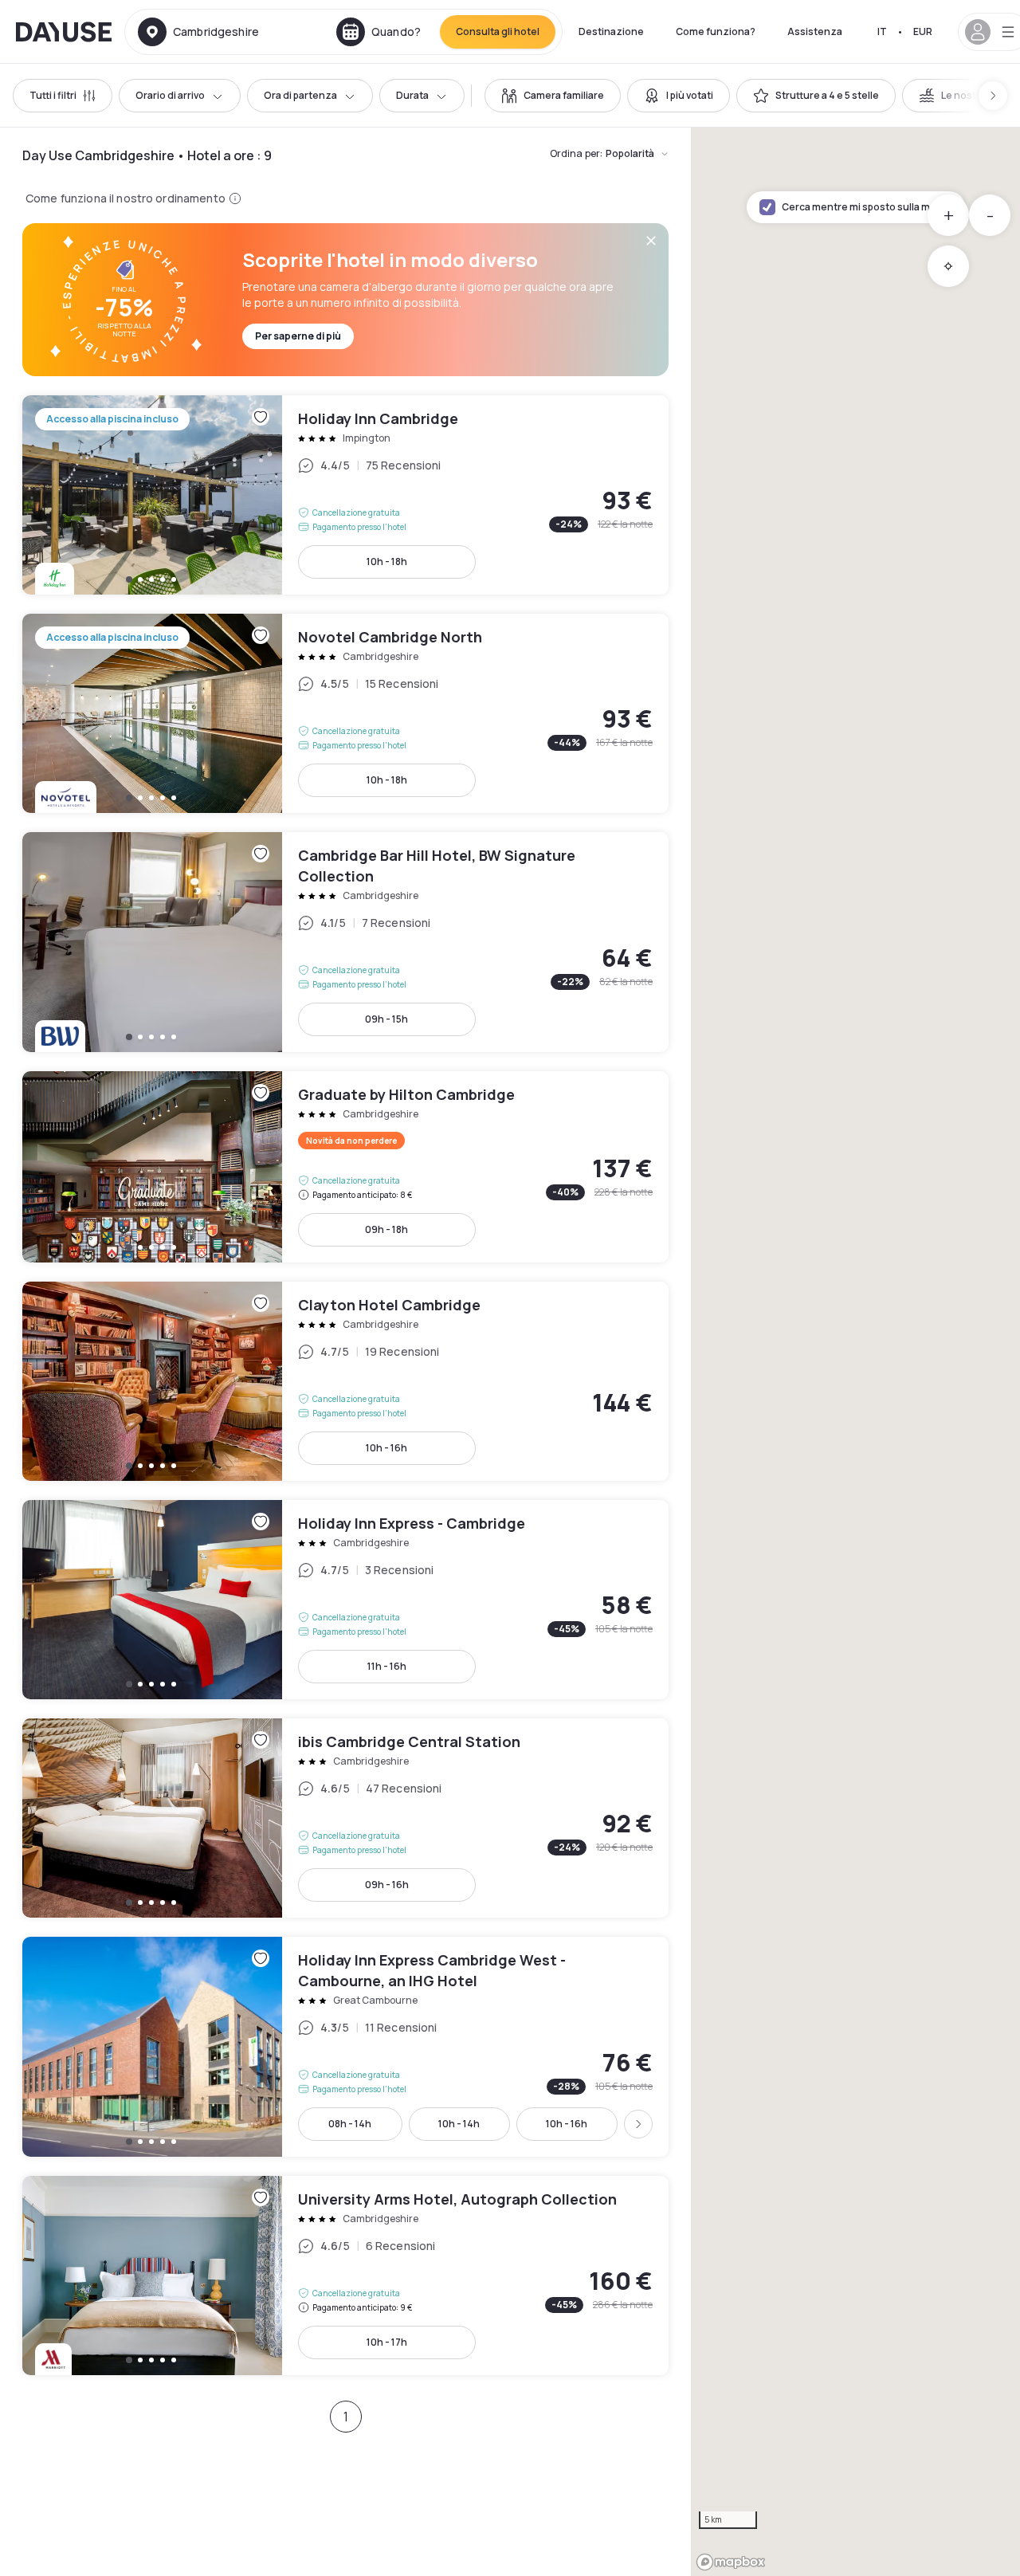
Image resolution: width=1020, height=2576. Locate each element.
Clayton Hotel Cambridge (345, 1381)
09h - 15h (386, 1019)
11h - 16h (387, 1666)
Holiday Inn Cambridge (345, 495)
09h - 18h (386, 1229)
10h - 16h (386, 1448)
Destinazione (611, 31)
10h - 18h (387, 562)
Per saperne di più (298, 336)
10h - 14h (459, 2124)
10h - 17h (387, 2342)
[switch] (553, 96)
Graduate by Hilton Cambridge (345, 1167)
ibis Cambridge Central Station (345, 1818)
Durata (412, 95)
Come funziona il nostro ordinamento (126, 198)
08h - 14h (350, 2124)
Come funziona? (716, 31)
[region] (855, 1352)
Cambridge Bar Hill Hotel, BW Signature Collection (345, 942)
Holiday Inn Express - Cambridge (345, 1600)
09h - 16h (387, 1885)
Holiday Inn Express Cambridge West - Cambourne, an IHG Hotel (345, 2047)
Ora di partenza (300, 95)
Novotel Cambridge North (345, 713)
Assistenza (815, 31)
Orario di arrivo (170, 95)
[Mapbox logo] (731, 2562)
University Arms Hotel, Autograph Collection (345, 2276)
